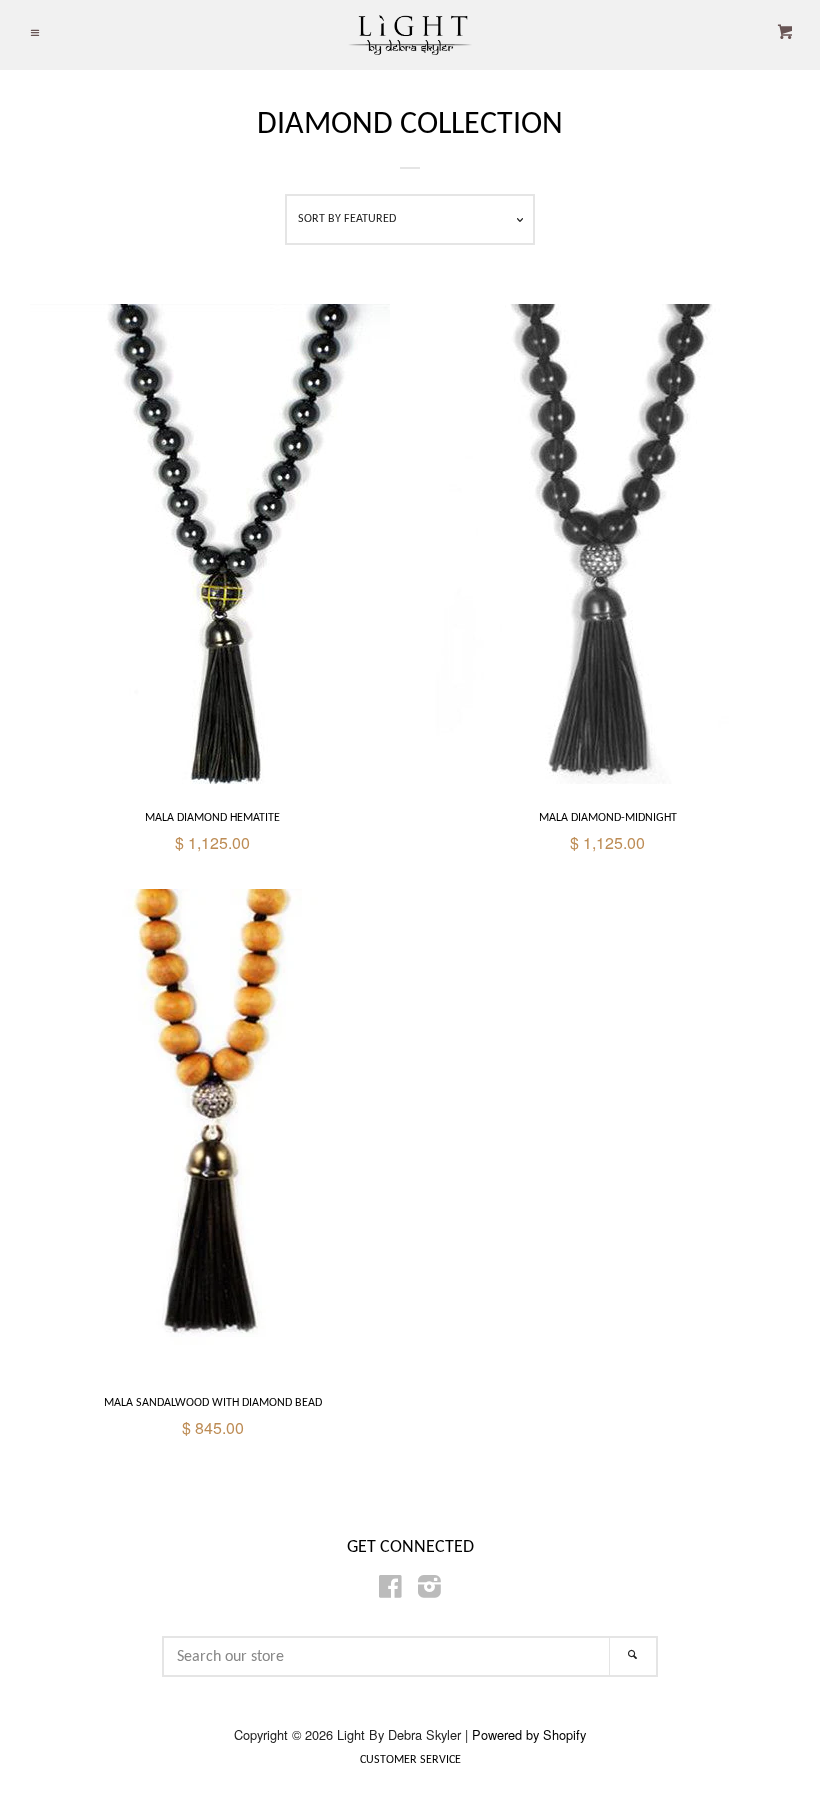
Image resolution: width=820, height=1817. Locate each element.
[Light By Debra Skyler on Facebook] (390, 1589)
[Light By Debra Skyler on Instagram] (429, 1589)
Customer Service (410, 1760)
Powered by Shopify (529, 1734)
